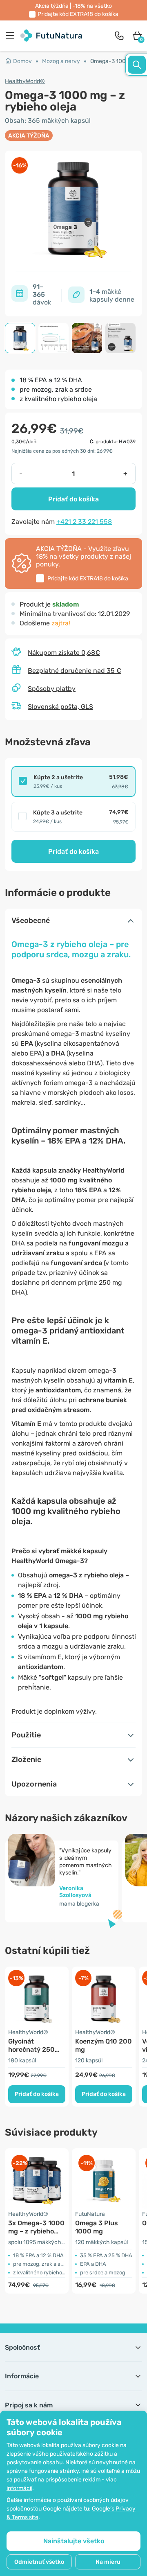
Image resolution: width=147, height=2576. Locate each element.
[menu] (12, 36)
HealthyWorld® (25, 81)
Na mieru (108, 2562)
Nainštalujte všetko (74, 2541)
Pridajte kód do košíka (78, 14)
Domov (22, 61)
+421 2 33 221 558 (84, 522)
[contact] (119, 36)
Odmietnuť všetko (39, 2562)
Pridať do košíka (73, 499)
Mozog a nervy (61, 61)
